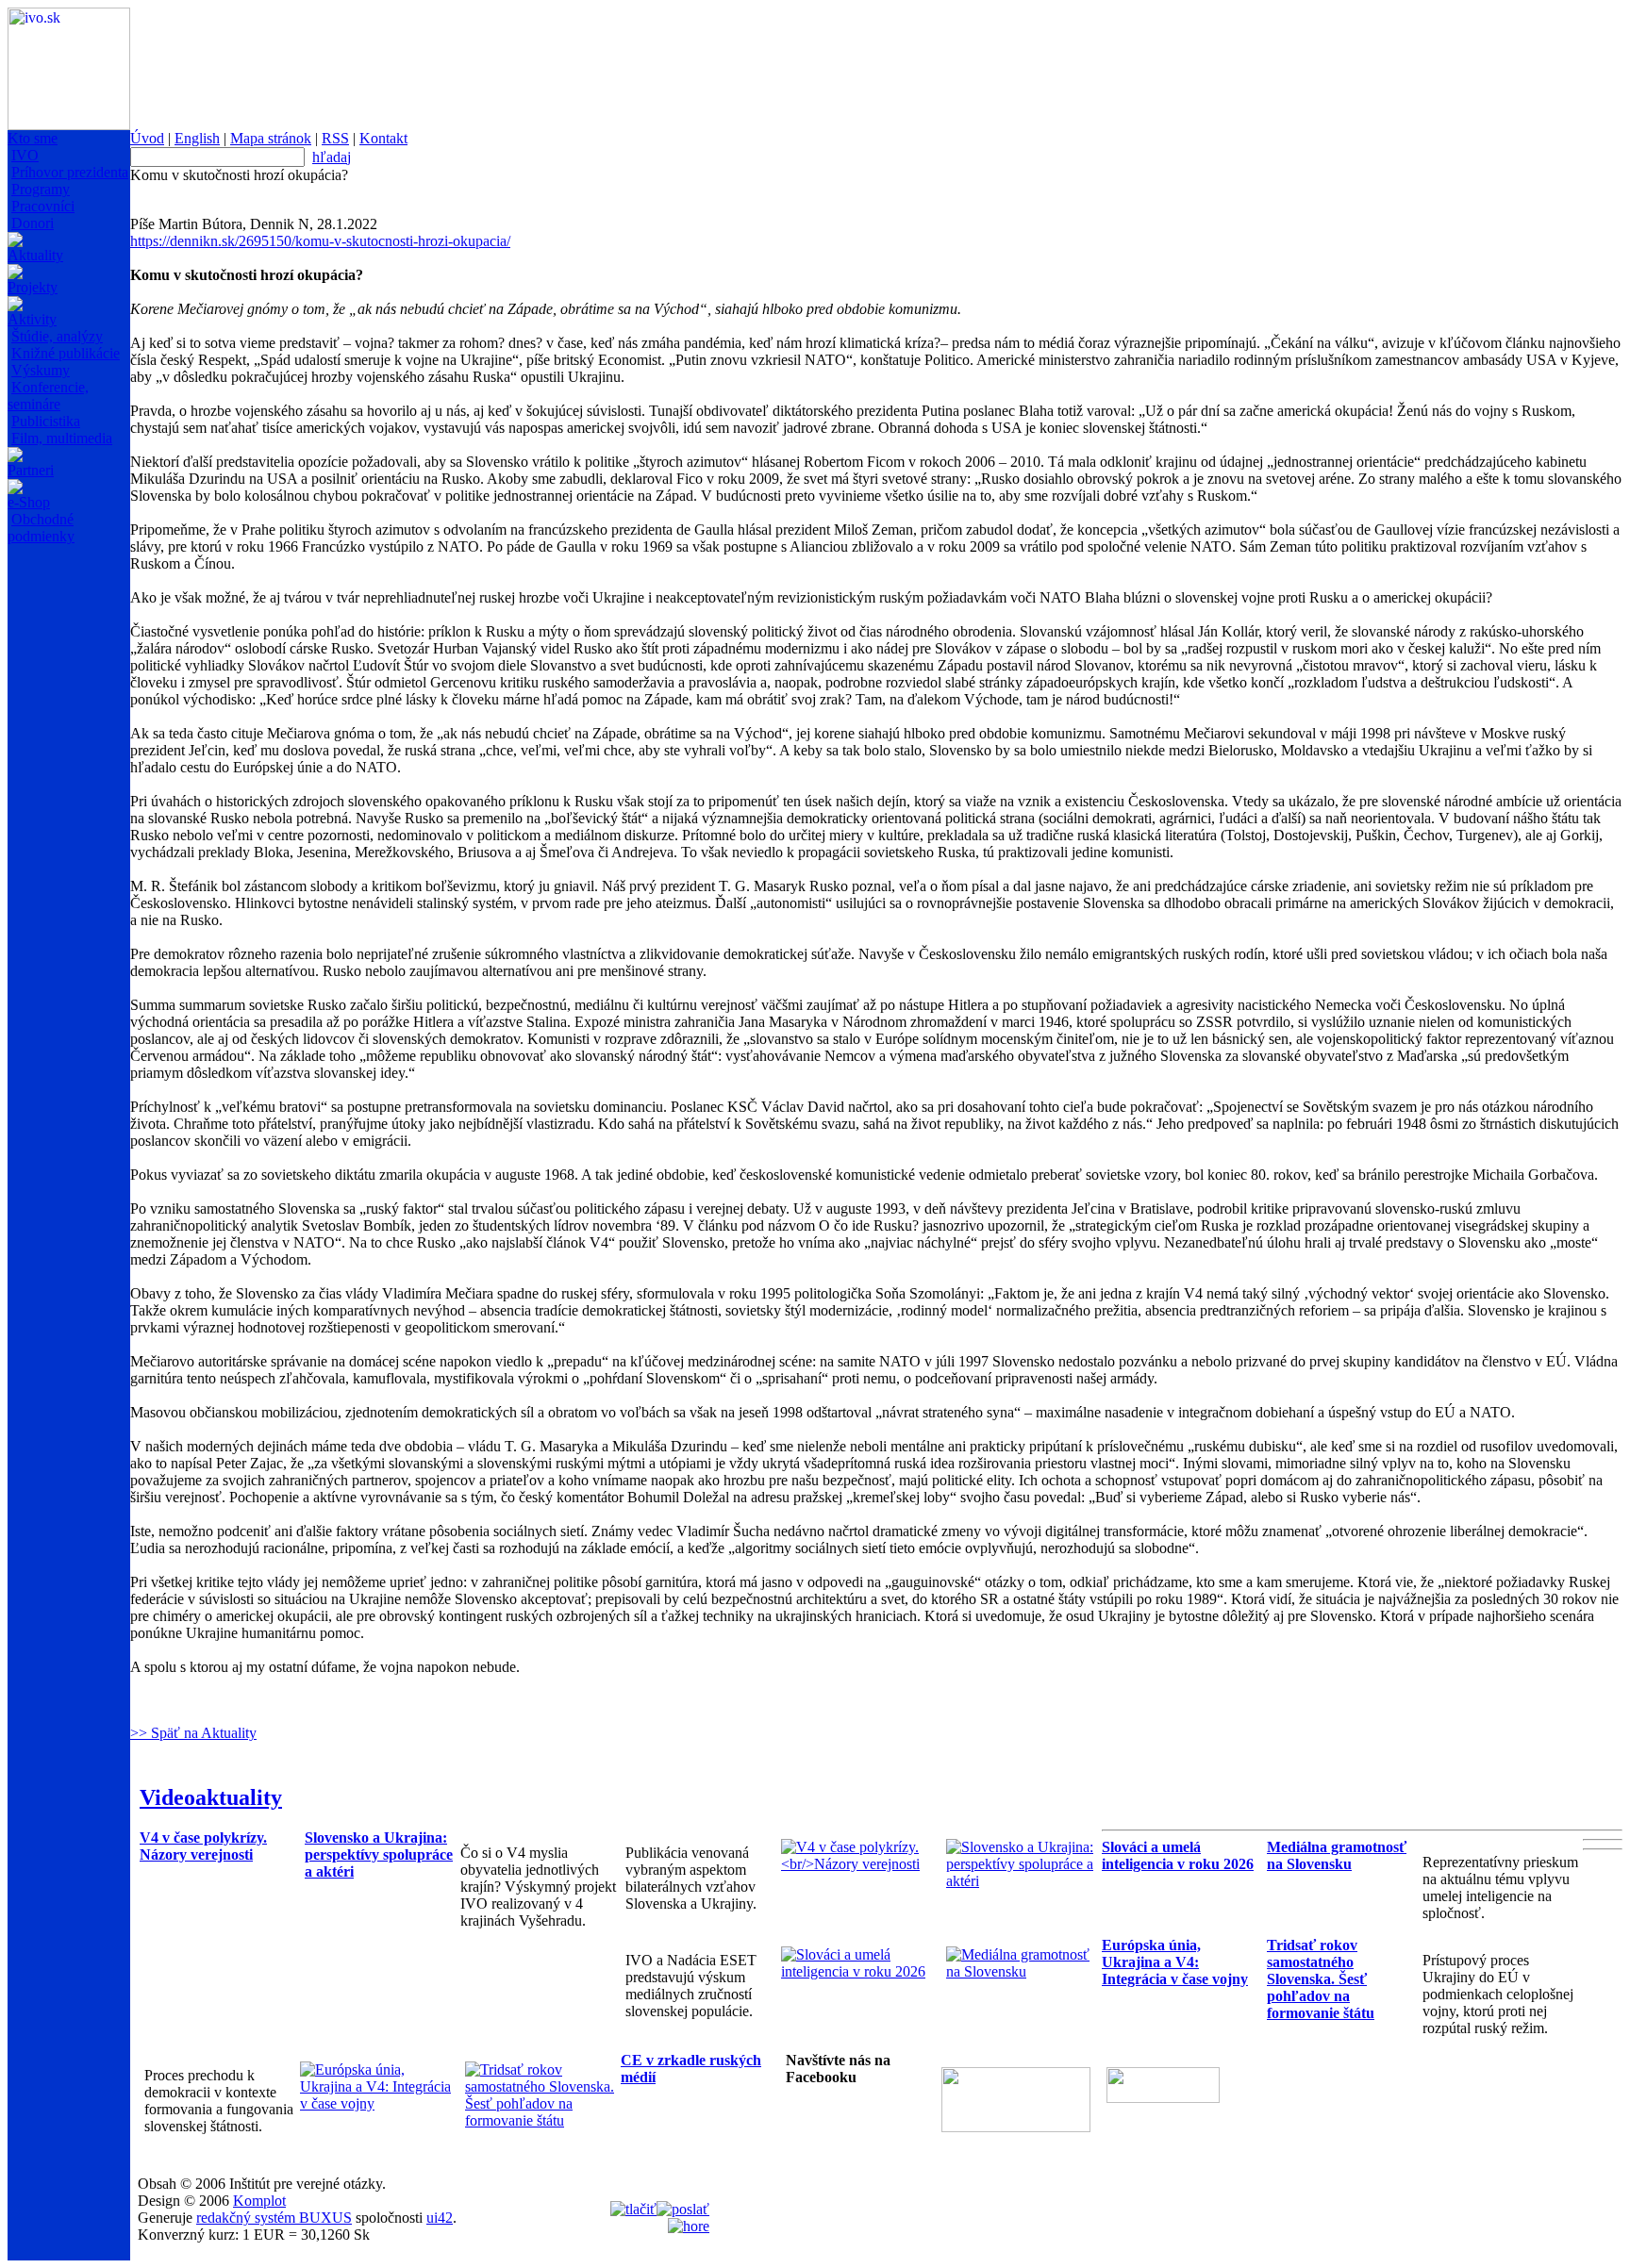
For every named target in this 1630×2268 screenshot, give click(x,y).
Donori (33, 223)
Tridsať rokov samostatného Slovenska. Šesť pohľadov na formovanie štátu (1321, 1979)
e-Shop (29, 502)
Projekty (33, 287)
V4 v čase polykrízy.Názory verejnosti (203, 1846)
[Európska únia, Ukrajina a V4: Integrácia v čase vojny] (378, 2103)
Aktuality (35, 255)
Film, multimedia (62, 438)
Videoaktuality (211, 1797)
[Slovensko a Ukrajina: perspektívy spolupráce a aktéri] (1024, 1881)
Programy (41, 189)
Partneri (31, 470)
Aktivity (32, 319)
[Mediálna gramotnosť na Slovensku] (1024, 1971)
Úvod (147, 138)
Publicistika (46, 421)
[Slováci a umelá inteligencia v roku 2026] (859, 1971)
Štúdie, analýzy (57, 336)
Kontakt (383, 138)
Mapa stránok (271, 138)
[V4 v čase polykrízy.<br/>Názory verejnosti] (859, 1864)
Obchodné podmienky (41, 528)
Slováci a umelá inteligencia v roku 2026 (1178, 1855)
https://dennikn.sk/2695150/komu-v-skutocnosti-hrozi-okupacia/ (320, 241)
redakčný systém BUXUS (274, 2218)
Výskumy (41, 370)
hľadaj (332, 157)
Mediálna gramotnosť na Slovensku (1337, 1855)
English (197, 138)
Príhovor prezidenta (70, 172)
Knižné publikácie (66, 353)
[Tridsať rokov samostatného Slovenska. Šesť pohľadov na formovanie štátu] (543, 2120)
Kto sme (33, 138)
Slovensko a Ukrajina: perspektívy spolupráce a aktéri (379, 1854)
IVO (25, 155)
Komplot (259, 2201)
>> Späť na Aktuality (193, 1733)
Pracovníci (43, 206)
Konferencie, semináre (48, 396)
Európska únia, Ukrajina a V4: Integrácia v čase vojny (1175, 1962)
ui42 (440, 2218)
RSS (335, 138)
